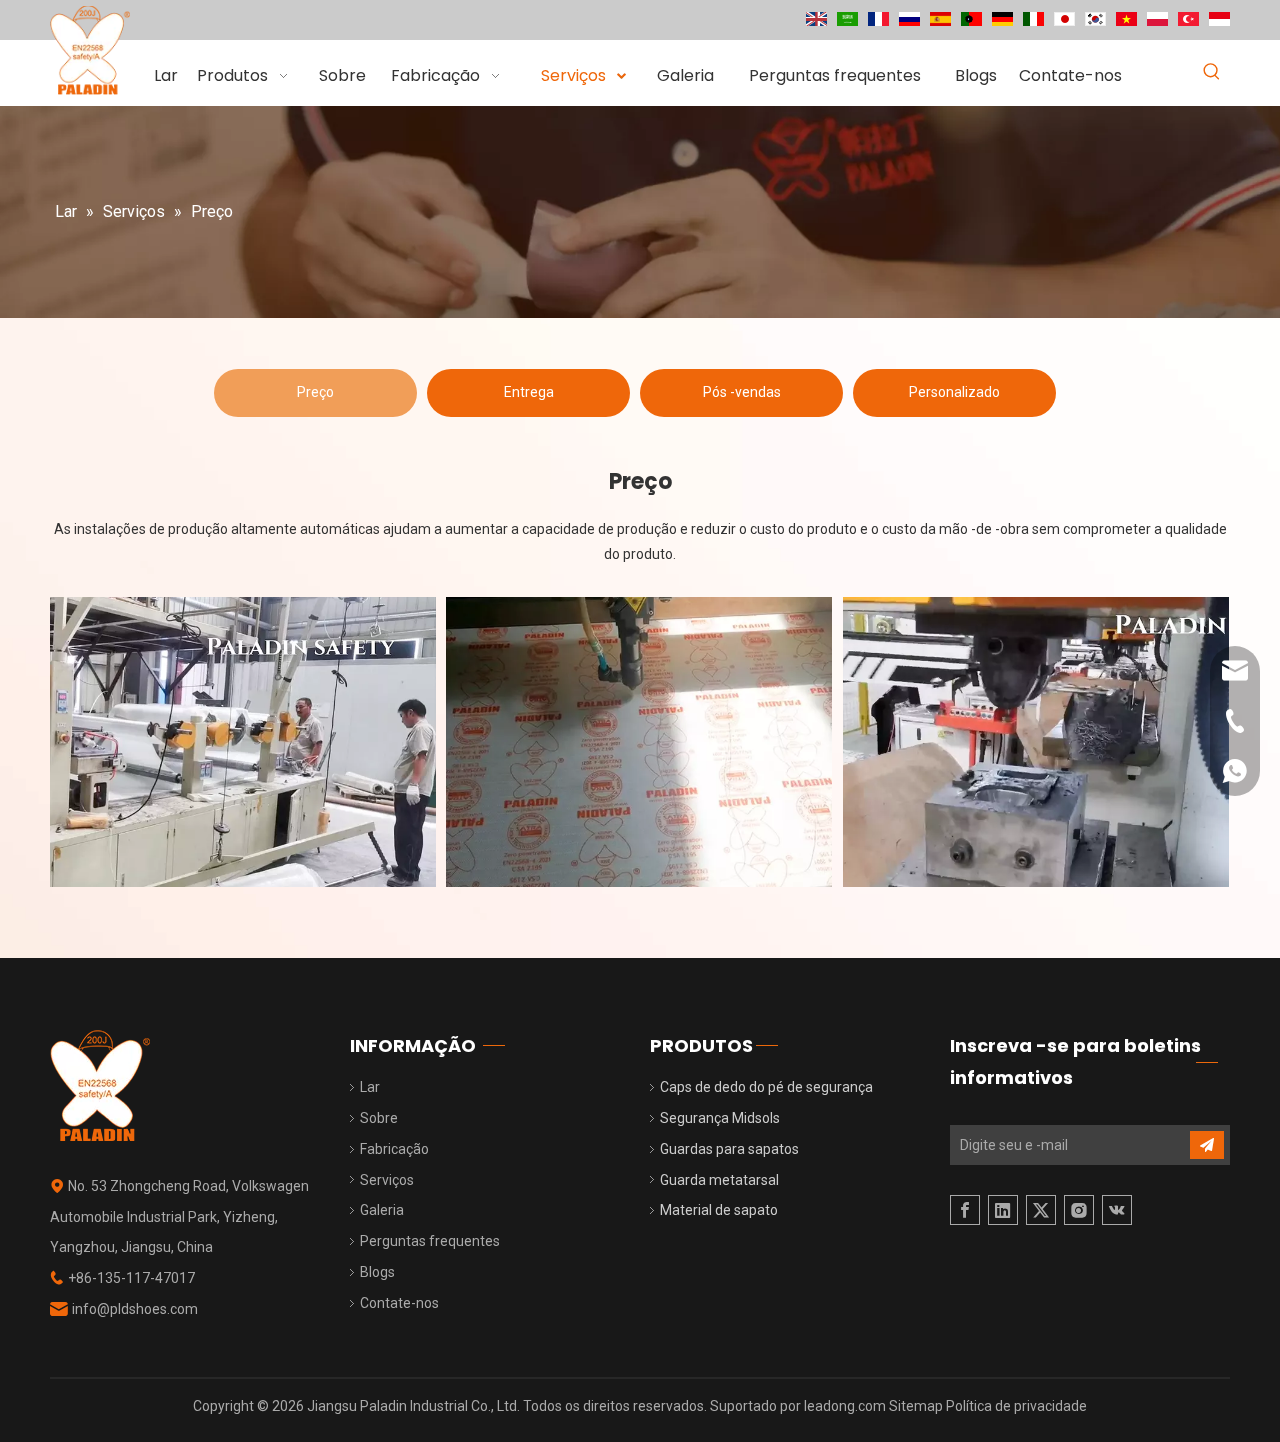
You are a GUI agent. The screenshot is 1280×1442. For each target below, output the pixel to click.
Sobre (379, 1118)
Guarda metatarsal (719, 1180)
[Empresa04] (1036, 742)
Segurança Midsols (720, 1118)
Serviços (387, 1180)
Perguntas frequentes (430, 1241)
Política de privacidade (1016, 1406)
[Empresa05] (243, 742)
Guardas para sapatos (729, 1149)
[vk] (1117, 1210)
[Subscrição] (1207, 1145)
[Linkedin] (1003, 1210)
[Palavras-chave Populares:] (1212, 73)
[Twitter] (1041, 1210)
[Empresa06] (639, 742)
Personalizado (954, 392)
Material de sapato (719, 1210)
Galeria (382, 1210)
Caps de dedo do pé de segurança (766, 1087)
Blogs (377, 1272)
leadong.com (846, 1406)
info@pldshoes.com (135, 1309)
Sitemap (917, 1406)
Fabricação (394, 1149)
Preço (315, 392)
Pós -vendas (742, 392)
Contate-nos (399, 1303)
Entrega (529, 392)
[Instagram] (1079, 1210)
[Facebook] (965, 1210)
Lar (370, 1087)
